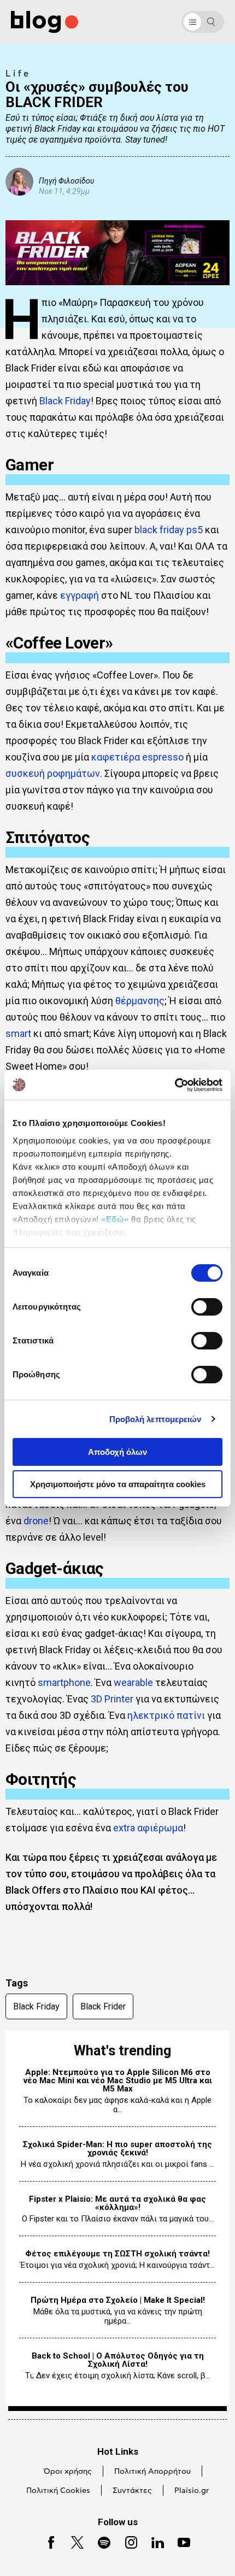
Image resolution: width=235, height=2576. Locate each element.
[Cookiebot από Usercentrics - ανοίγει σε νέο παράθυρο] (175, 1085)
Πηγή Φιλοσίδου (66, 181)
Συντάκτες (132, 2491)
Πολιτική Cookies (58, 2491)
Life (18, 74)
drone (36, 1521)
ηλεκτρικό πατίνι (166, 1715)
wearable (133, 1682)
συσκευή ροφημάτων (53, 773)
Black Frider (103, 2006)
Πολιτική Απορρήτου (152, 2472)
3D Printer (112, 1699)
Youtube (180, 2541)
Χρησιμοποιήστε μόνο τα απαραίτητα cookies (118, 1484)
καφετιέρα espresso (137, 757)
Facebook (47, 2541)
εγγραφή (80, 595)
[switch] (207, 1307)
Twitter (72, 2541)
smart (18, 1033)
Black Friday (65, 401)
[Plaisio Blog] (45, 22)
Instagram (127, 2541)
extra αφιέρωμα (148, 1828)
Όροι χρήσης (68, 2472)
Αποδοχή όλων (117, 1452)
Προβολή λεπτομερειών (155, 1419)
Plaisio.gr (192, 2491)
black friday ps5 (169, 530)
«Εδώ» (115, 1219)
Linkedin (153, 2541)
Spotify (99, 2541)
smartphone (64, 1682)
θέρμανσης (140, 1001)
